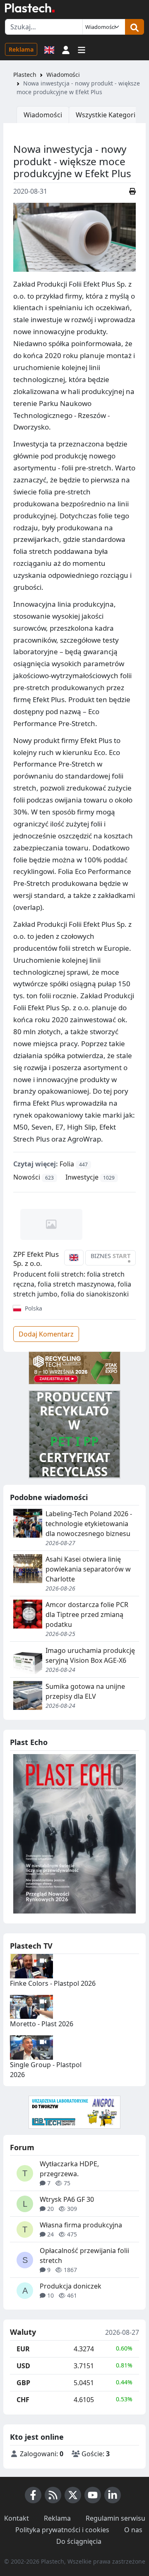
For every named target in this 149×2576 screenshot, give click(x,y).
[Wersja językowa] (49, 49)
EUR (23, 2349)
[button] (66, 49)
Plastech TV (31, 1946)
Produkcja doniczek (71, 2286)
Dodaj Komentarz (46, 1334)
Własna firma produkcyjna (81, 2225)
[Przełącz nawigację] (82, 49)
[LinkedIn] (113, 2495)
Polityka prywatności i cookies (62, 2530)
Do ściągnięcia (79, 2541)
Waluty (23, 2332)
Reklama (21, 49)
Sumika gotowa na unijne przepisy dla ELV (85, 1691)
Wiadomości (63, 75)
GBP (23, 2383)
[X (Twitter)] (73, 2495)
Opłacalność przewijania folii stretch (84, 2255)
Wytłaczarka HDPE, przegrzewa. (69, 2169)
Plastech (25, 75)
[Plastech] (30, 8)
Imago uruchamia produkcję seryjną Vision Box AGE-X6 (90, 1655)
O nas (133, 2530)
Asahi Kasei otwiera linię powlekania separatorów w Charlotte (88, 1569)
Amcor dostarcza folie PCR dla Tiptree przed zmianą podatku (87, 1614)
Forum (22, 2147)
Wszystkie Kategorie (107, 115)
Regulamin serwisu (115, 2518)
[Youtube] (93, 2495)
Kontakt (17, 2518)
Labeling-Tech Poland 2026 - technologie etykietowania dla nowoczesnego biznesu (89, 1524)
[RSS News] (53, 2495)
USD (23, 2366)
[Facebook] (33, 2495)
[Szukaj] (135, 27)
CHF (23, 2400)
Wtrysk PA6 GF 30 (67, 2199)
